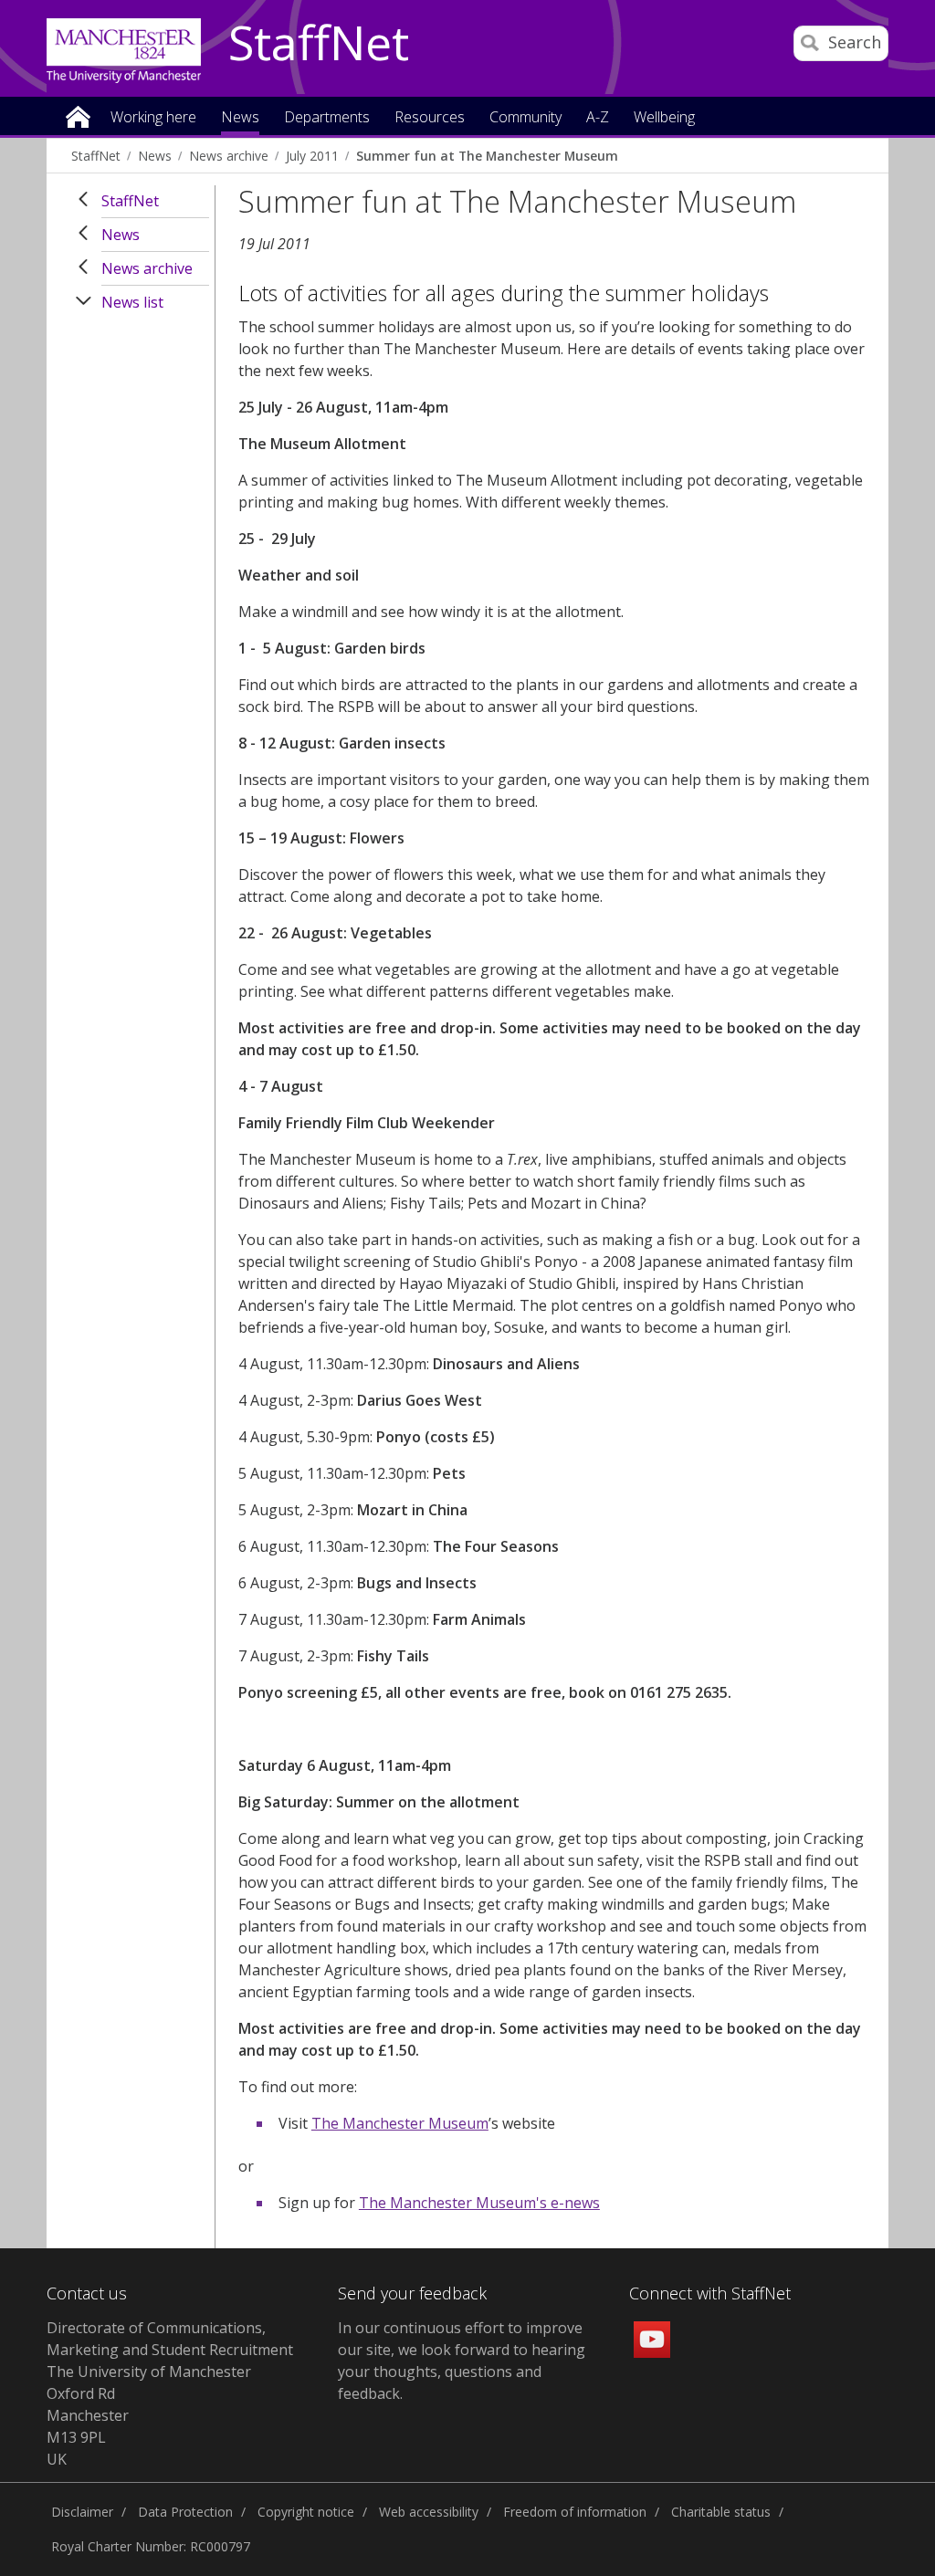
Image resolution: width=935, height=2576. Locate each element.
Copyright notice (306, 2512)
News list (132, 302)
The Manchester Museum (400, 2123)
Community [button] (525, 118)
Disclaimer (82, 2512)
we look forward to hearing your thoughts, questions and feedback (462, 2372)
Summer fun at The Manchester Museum (487, 156)
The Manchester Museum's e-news (479, 2203)
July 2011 (312, 156)
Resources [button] (430, 118)
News (155, 156)
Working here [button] (153, 118)
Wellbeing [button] (664, 118)
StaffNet (319, 44)
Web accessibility (429, 2512)
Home (78, 115)
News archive (229, 156)
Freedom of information (575, 2512)
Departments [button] (327, 118)
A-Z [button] (598, 118)
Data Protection (185, 2512)
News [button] (240, 118)
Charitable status (721, 2512)
